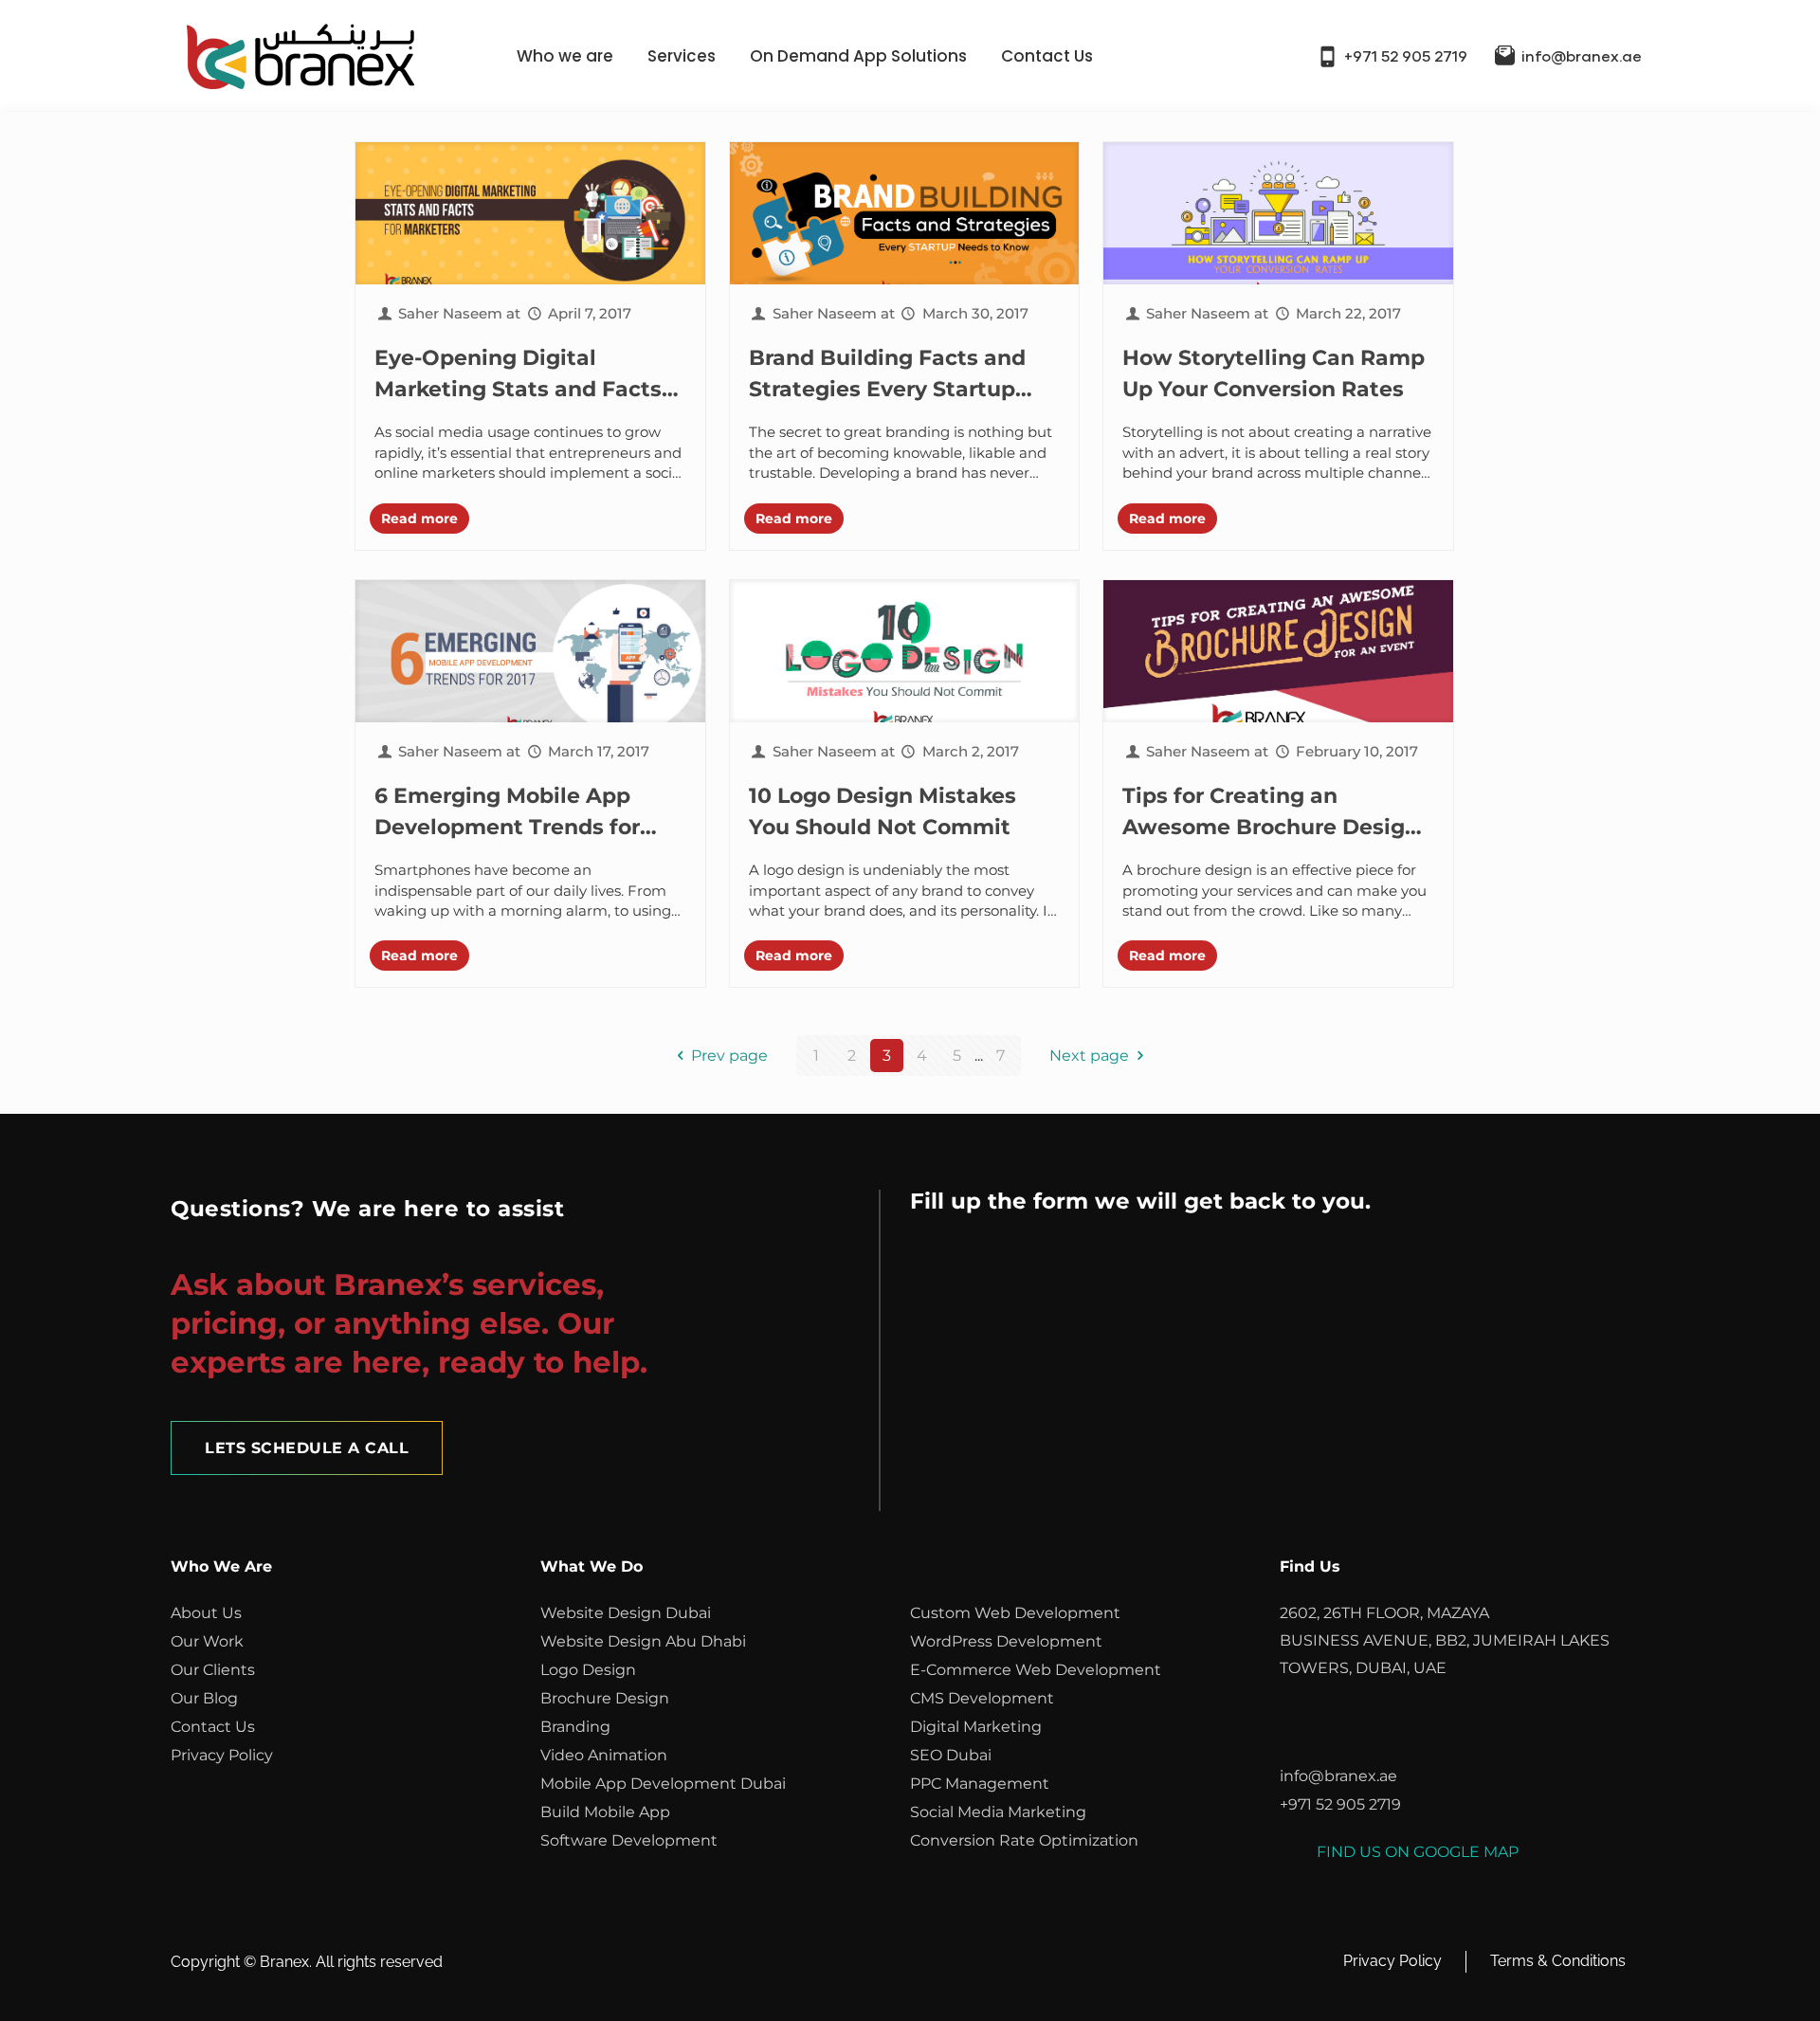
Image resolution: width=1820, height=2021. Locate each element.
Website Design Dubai (626, 1613)
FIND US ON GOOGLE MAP (1418, 1852)
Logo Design (588, 1670)
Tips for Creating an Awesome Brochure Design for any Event (1271, 813)
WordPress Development (1006, 1641)
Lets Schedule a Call (307, 1448)
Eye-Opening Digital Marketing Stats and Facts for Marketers (518, 375)
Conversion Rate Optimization (1024, 1840)
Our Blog (204, 1698)
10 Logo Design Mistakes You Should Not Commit (883, 811)
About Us (206, 1613)
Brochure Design (605, 1698)
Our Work (207, 1641)
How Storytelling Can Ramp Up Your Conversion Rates (1274, 373)
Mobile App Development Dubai (663, 1784)
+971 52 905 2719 (1406, 57)
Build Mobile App (605, 1812)
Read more (419, 519)
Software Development (629, 1840)
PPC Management (980, 1784)
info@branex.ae (1582, 57)
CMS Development (982, 1698)
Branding (575, 1727)
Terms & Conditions (1558, 1961)
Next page (1089, 1056)
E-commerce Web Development (1036, 1670)
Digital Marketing (976, 1727)
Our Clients (213, 1670)
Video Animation (604, 1755)
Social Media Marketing (998, 1812)
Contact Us (1047, 56)
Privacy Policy (222, 1755)
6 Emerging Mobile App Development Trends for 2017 (507, 813)
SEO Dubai (951, 1755)
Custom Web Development (1015, 1613)
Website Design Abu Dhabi (643, 1641)
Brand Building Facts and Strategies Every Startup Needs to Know (887, 375)
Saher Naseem (450, 313)
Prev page (729, 1056)
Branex (284, 1962)
